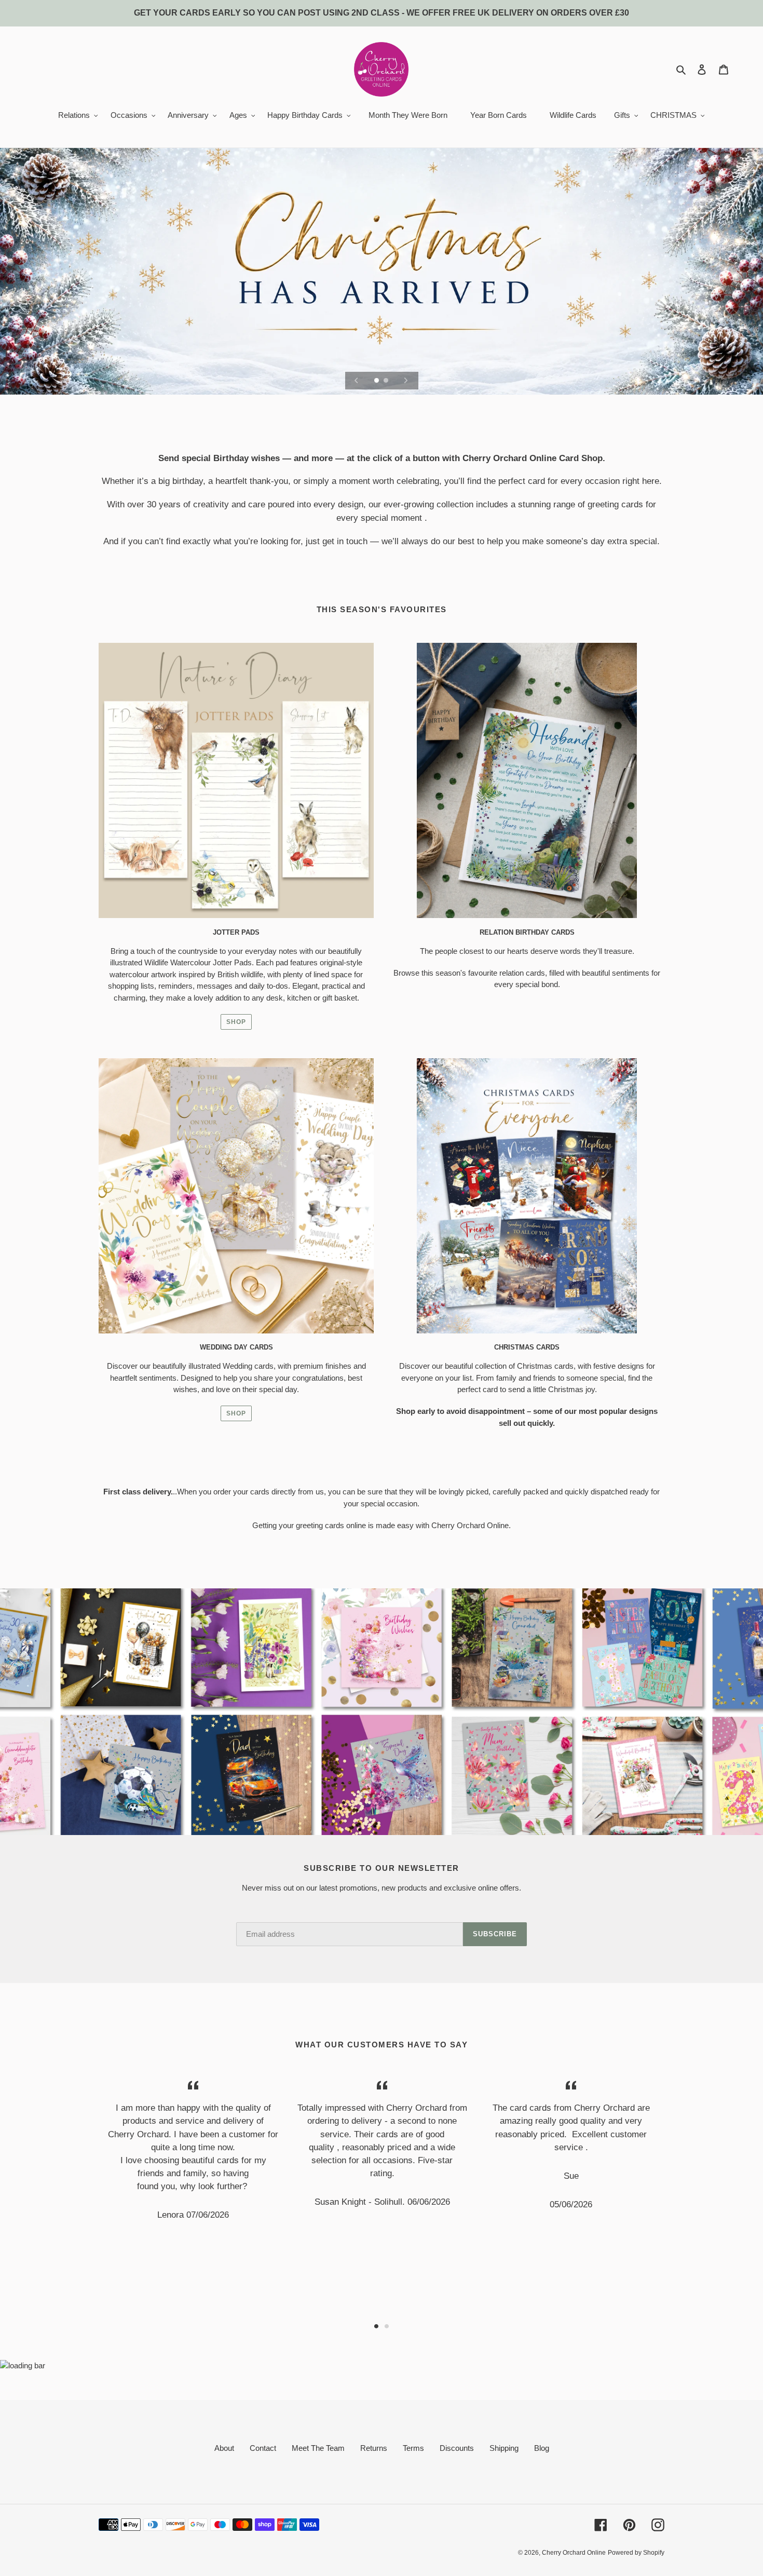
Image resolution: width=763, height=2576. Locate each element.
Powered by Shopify (636, 2553)
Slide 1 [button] (376, 2326)
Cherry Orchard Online (574, 2553)
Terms (413, 2448)
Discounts (457, 2448)
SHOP (236, 1022)
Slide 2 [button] (387, 2326)
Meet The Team (318, 2448)
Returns (374, 2448)
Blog (542, 2448)
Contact (263, 2448)
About (224, 2448)
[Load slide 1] (377, 381)
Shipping (504, 2448)
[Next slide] (406, 381)
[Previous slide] (357, 381)
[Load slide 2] (387, 381)
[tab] (376, 2326)
